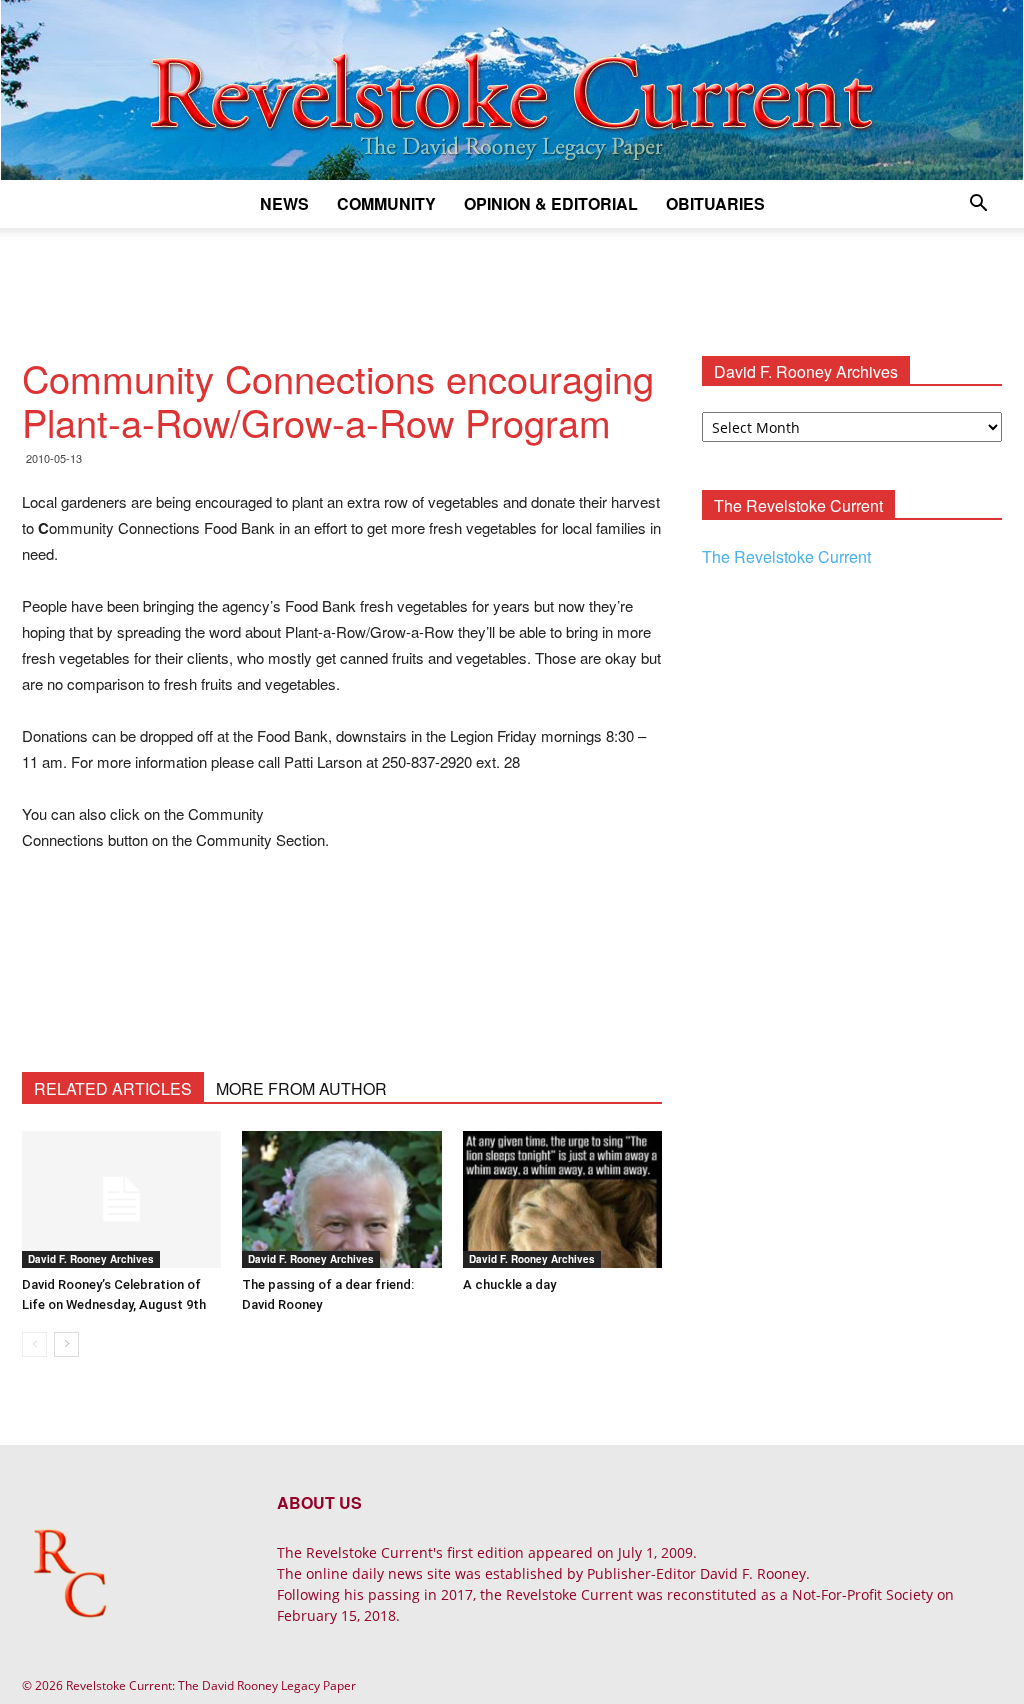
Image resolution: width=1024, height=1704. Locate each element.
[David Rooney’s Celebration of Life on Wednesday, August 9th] (121, 1199)
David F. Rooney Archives (91, 1259)
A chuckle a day (509, 1284)
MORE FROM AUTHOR (301, 1088)
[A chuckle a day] (562, 1199)
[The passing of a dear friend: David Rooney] (341, 1199)
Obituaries (715, 203)
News (284, 203)
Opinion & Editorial (551, 203)
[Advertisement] (512, 282)
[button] (978, 205)
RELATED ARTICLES (113, 1088)
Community (386, 203)
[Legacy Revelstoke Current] (512, 90)
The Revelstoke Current (786, 556)
